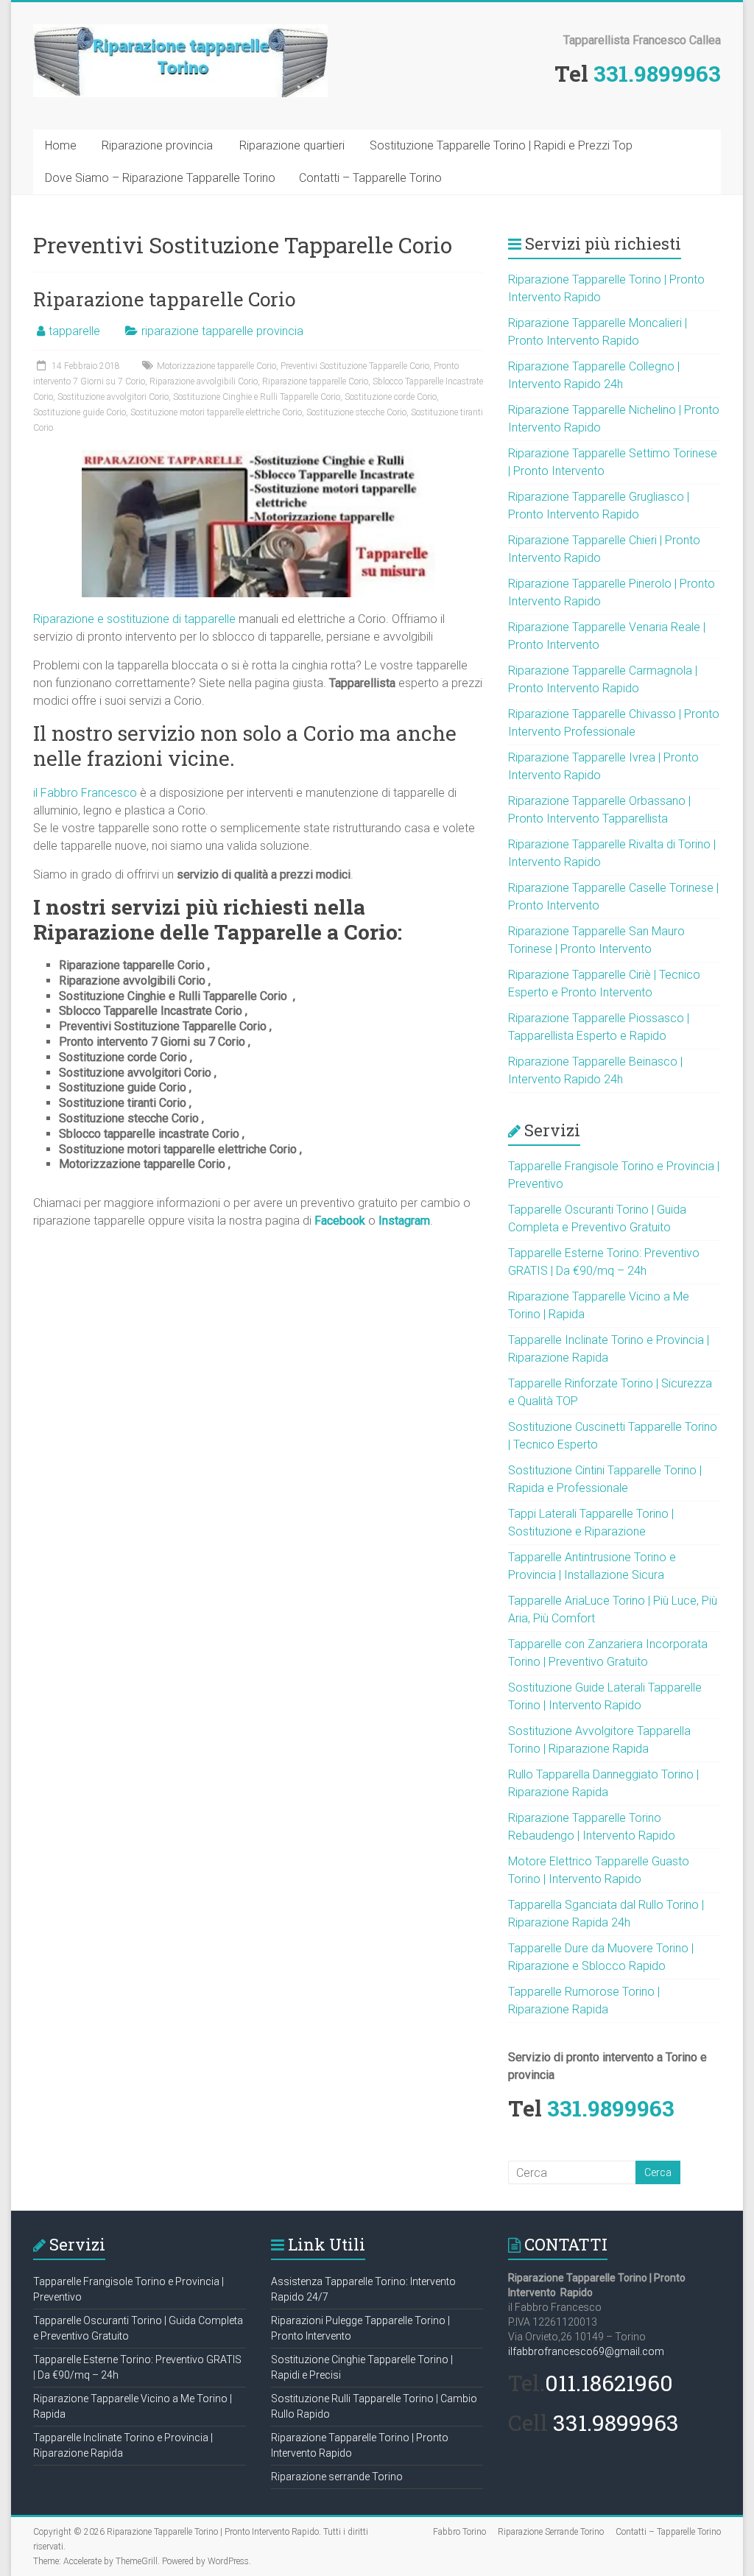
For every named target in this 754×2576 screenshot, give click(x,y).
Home (61, 145)
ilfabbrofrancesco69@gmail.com (586, 2351)
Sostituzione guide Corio (80, 412)
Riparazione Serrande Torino (551, 2532)
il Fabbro (57, 793)
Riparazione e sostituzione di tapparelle (134, 619)
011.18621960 (609, 2383)
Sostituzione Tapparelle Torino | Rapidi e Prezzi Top (501, 145)
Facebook (340, 1221)
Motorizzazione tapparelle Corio (216, 366)
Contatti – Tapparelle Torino (370, 178)
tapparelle (74, 331)
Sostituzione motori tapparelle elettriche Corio (216, 412)
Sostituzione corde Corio (391, 397)
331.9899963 (657, 73)
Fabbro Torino (459, 2532)
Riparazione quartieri (292, 145)
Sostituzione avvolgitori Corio (113, 397)
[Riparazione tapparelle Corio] (258, 457)
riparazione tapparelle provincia (222, 331)
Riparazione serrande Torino (337, 2477)
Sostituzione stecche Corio (356, 412)
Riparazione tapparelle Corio (164, 299)
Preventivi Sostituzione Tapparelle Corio (355, 366)
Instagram (404, 1221)
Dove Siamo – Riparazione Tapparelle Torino (160, 178)
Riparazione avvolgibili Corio (204, 381)
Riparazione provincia (157, 145)
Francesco (109, 793)
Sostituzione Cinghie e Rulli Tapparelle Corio (257, 397)
